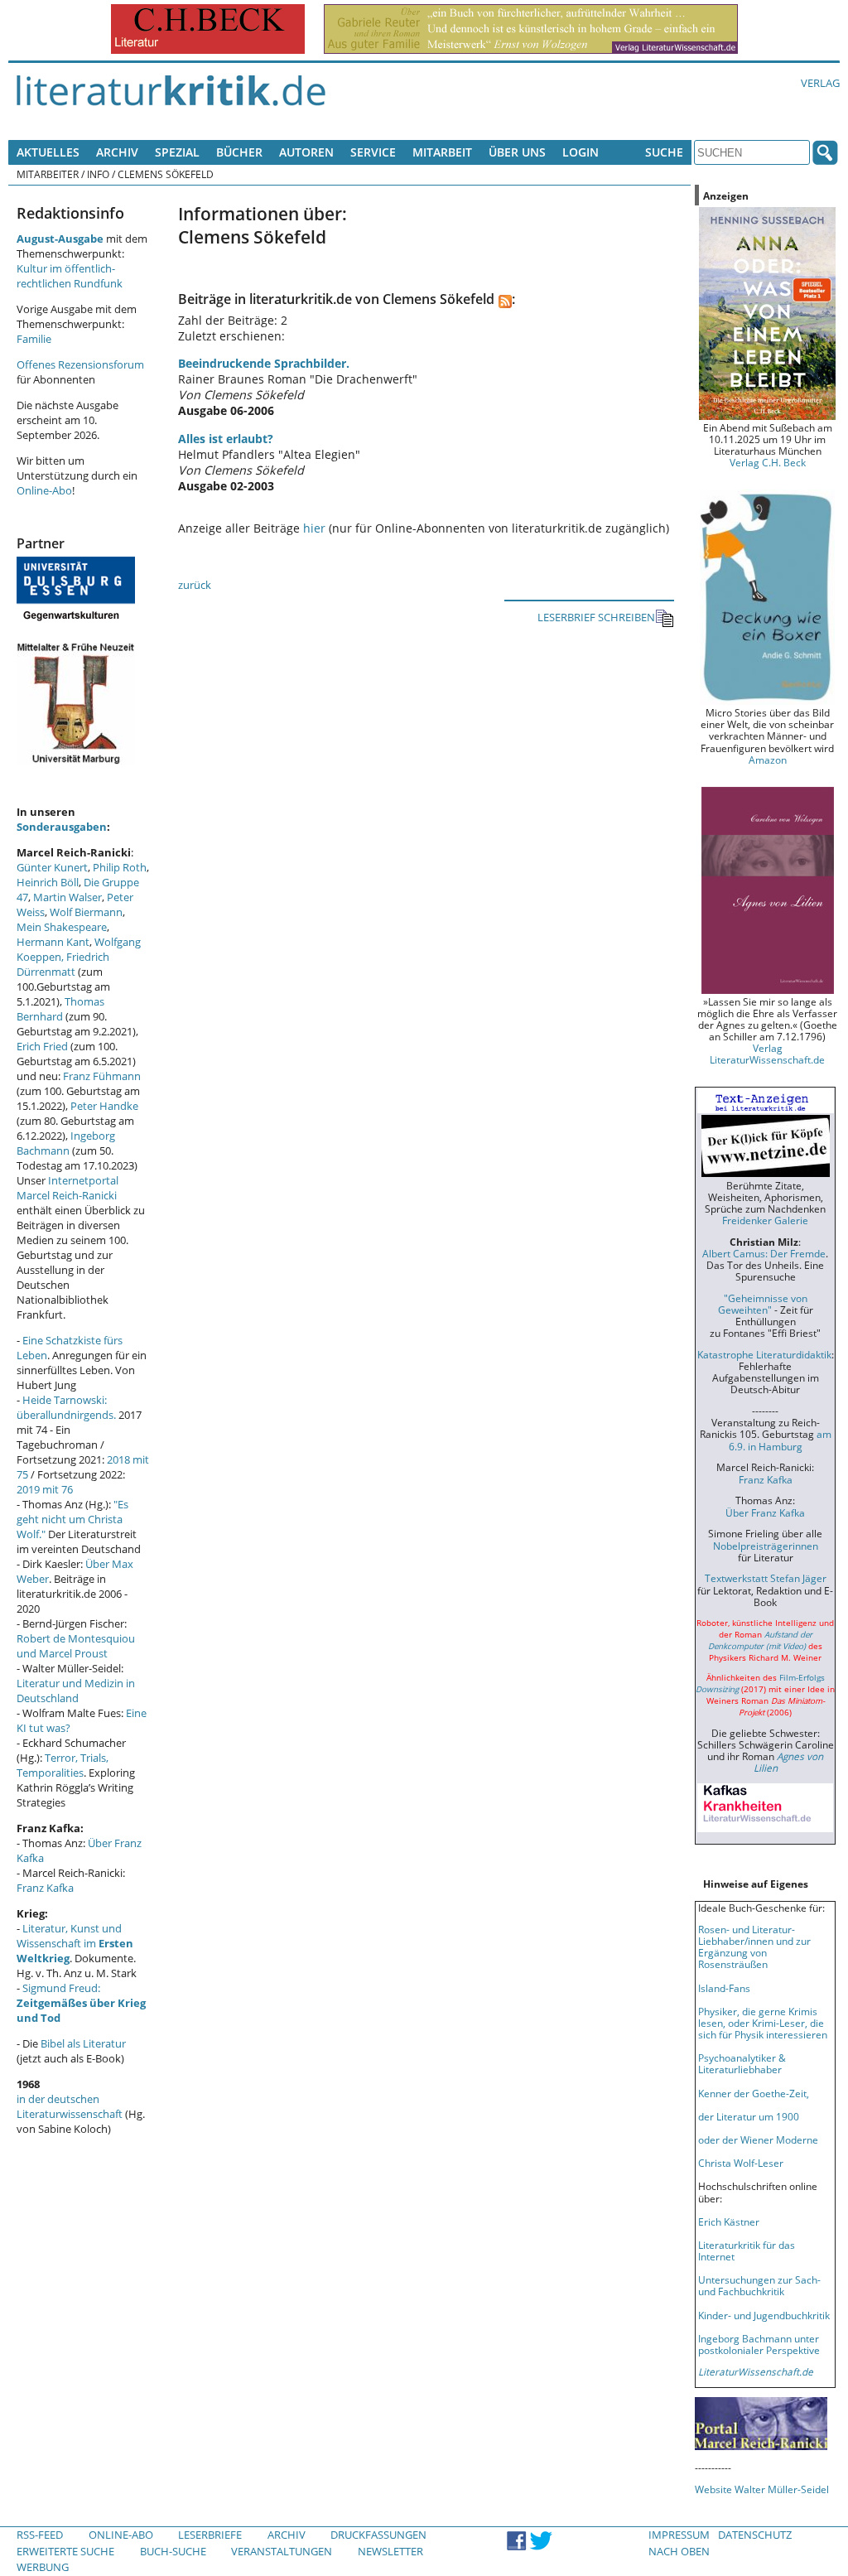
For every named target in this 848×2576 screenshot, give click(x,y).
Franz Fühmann (102, 1076)
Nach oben (679, 2551)
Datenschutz (755, 2535)
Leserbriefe (210, 2535)
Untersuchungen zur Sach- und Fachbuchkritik (759, 2285)
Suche (664, 152)
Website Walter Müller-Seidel (762, 2489)
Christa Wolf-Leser (741, 2163)
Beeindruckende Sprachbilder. (264, 363)
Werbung (43, 2567)
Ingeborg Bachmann (66, 1143)
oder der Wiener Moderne (758, 2139)
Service (373, 152)
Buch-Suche (173, 2551)
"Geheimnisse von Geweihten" (763, 1304)
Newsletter (390, 2551)
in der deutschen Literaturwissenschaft (70, 2106)
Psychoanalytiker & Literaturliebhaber (742, 2063)
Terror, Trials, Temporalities (63, 1765)
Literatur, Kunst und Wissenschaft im (75, 1943)
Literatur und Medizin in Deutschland (76, 1691)
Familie (34, 339)
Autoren (306, 152)
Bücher (239, 152)
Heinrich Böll (48, 882)
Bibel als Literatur (83, 2043)
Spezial (177, 152)
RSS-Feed (40, 2535)
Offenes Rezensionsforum (80, 364)
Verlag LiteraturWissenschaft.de (767, 1054)
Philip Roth (120, 867)
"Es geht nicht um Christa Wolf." (72, 1519)
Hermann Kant (53, 942)
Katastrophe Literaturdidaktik (764, 1354)
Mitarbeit (442, 152)
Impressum (679, 2535)
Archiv (117, 152)
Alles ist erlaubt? (226, 439)
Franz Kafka (45, 1888)
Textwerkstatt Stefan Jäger (766, 1578)
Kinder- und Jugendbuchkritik (764, 2315)
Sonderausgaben (62, 827)
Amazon (768, 760)
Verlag (820, 83)
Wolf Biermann (86, 912)
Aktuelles (48, 152)
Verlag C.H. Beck (768, 462)
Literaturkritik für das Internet (747, 2250)
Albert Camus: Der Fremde (764, 1253)
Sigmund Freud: (81, 2003)
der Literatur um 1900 (749, 2116)
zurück (195, 585)
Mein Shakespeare (62, 927)
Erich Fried (42, 1046)
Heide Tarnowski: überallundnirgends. (66, 1407)
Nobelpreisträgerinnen (766, 1546)
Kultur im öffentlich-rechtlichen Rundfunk (70, 276)
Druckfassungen (378, 2535)
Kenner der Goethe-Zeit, (754, 2093)
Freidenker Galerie (765, 1220)
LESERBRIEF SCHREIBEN (596, 617)
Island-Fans (724, 1988)
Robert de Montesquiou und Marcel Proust (76, 1646)
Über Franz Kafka (765, 1512)
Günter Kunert (52, 867)
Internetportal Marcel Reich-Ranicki (67, 1188)
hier (314, 528)
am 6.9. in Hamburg (780, 1440)
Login (581, 152)
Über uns (517, 152)
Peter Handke (104, 1106)
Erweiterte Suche (65, 2551)
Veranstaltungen (282, 2551)
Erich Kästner (729, 2221)
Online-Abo (44, 490)
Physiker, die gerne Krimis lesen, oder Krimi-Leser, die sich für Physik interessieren (763, 2023)
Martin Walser (67, 897)
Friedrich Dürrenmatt (63, 964)
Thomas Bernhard (60, 1009)
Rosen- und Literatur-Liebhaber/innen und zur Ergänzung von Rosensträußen (754, 1946)
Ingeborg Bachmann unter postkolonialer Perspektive (759, 2344)
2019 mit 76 (45, 1489)
